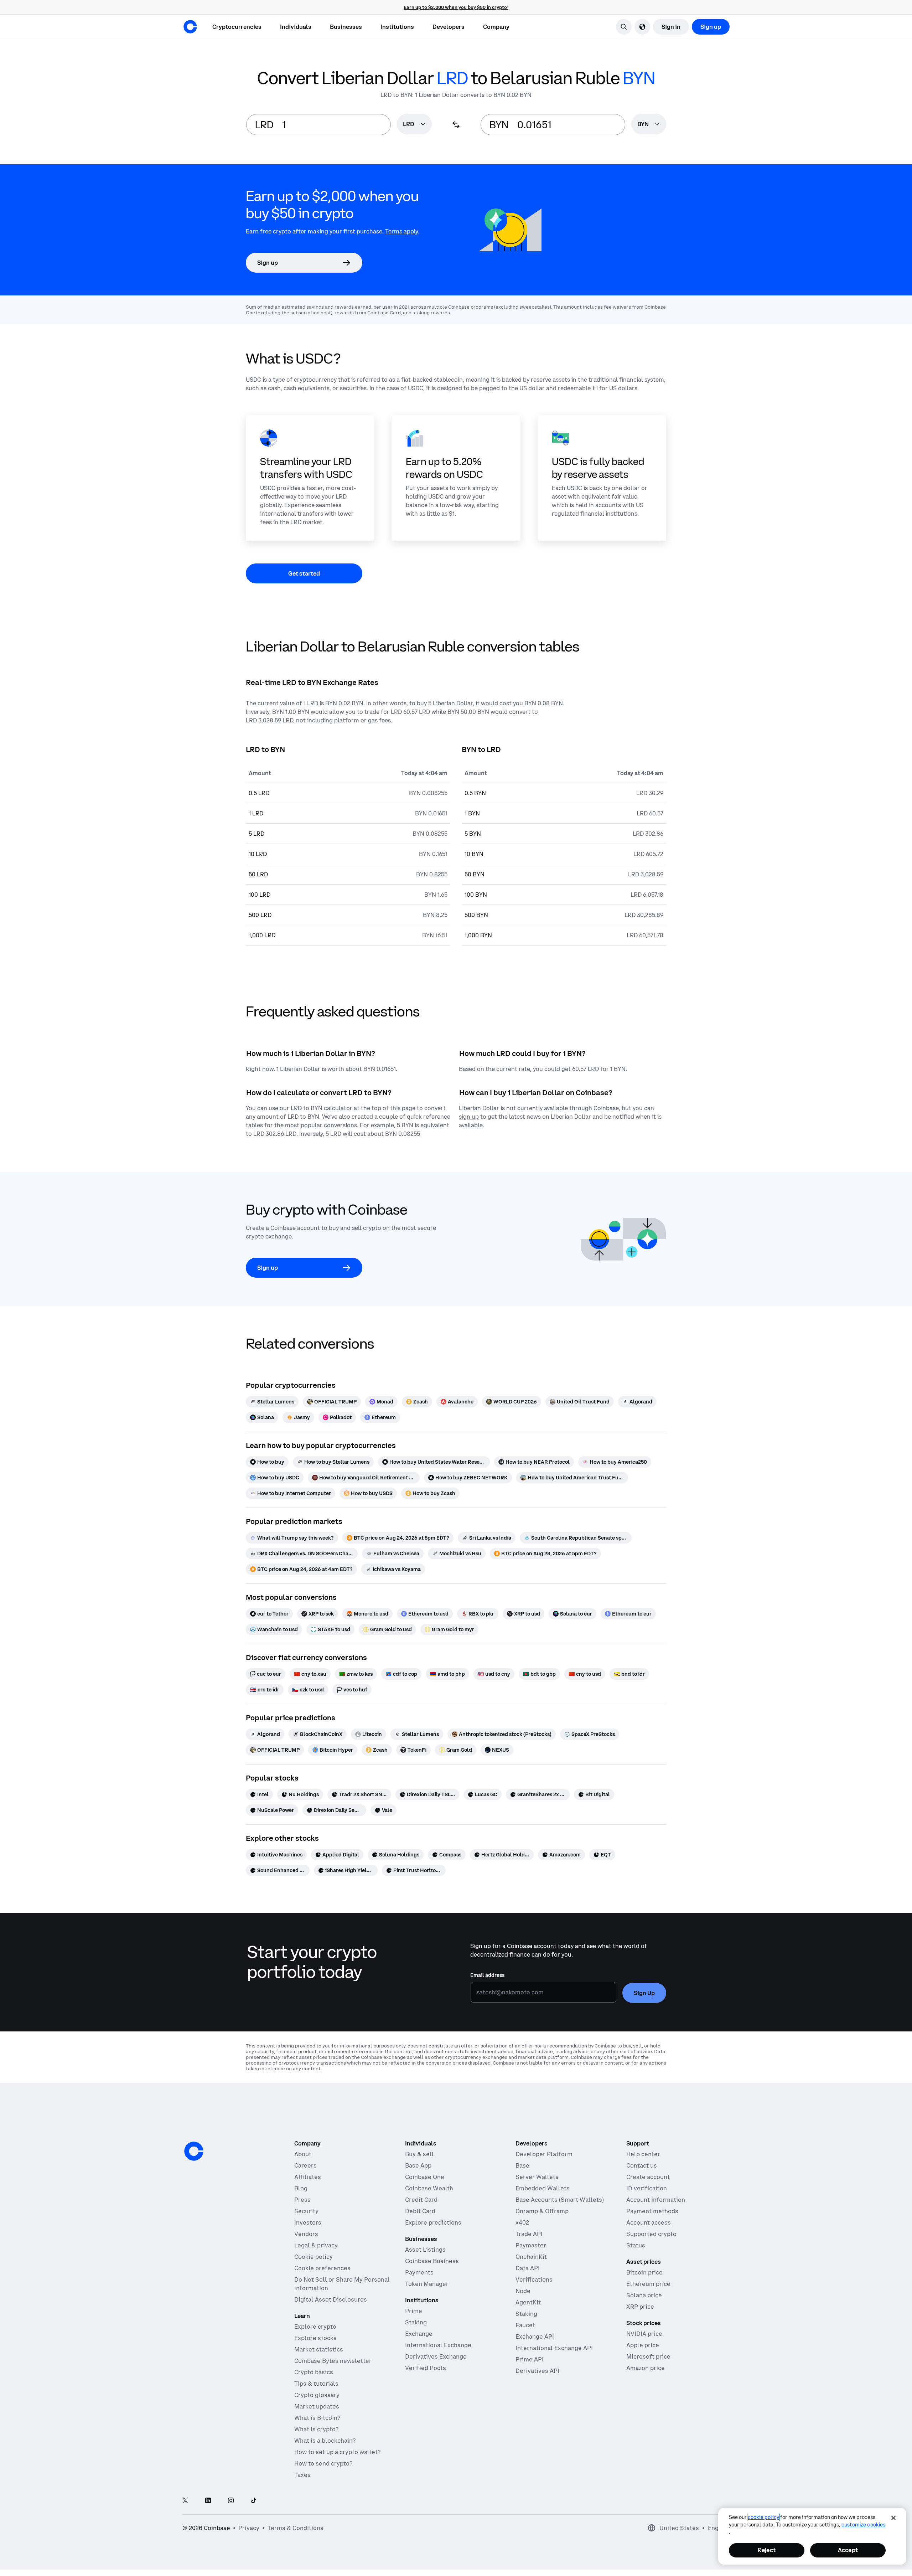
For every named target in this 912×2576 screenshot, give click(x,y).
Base (522, 2165)
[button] (296, 27)
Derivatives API (537, 2371)
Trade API (529, 2234)
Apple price (643, 2345)
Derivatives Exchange (436, 2356)
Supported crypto (651, 2234)
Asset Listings (425, 2250)
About (303, 2154)
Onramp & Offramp (542, 2211)
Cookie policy (313, 2257)
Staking (416, 2322)
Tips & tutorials (316, 2384)
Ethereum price (648, 2284)
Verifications (534, 2279)
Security (306, 2211)
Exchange (419, 2334)
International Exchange (438, 2345)
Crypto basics (314, 2372)
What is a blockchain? (325, 2441)
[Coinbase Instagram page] (231, 2501)
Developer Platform (544, 2154)
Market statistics (319, 2349)
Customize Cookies (863, 2525)
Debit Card (420, 2211)
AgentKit (528, 2302)
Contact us (642, 2165)
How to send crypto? (323, 2463)
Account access (649, 2222)
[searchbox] (414, 125)
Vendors (306, 2234)
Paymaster (531, 2245)
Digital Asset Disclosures (331, 2299)
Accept (848, 2550)
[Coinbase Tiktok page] (254, 2501)
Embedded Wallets (543, 2188)
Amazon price (646, 2368)
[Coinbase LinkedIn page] (208, 2501)
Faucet (525, 2325)
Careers (305, 2165)
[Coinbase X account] (185, 2501)
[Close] (893, 2518)
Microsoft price (648, 2356)
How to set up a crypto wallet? (337, 2452)
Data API (528, 2268)
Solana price (644, 2295)
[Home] (190, 27)
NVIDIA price (644, 2334)
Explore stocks (315, 2338)
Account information (656, 2200)
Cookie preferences (322, 2268)
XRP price (640, 2307)
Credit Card (421, 2200)
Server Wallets (537, 2177)
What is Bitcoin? (317, 2418)
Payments (419, 2272)
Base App (418, 2165)
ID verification (647, 2188)
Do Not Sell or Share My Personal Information (342, 2284)
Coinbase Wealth (429, 2188)
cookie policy (763, 2517)
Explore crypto (315, 2327)
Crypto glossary (317, 2395)
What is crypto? (316, 2429)
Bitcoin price (644, 2272)
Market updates (317, 2406)
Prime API (530, 2359)
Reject (767, 2550)
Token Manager (427, 2284)
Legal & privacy (316, 2245)
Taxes (302, 2475)
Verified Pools (426, 2368)
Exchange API (535, 2337)
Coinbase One (425, 2177)
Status (636, 2245)
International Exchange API (554, 2348)
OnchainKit (531, 2257)
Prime (414, 2311)
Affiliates (308, 2177)
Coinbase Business (432, 2261)
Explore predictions (433, 2222)
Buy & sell (419, 2154)
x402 (522, 2222)
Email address (487, 1975)
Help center (643, 2154)
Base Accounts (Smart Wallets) (560, 2200)
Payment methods (652, 2211)
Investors (308, 2222)
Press (302, 2200)
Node (523, 2291)
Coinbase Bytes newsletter (333, 2361)
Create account (648, 2177)
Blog (301, 2188)
